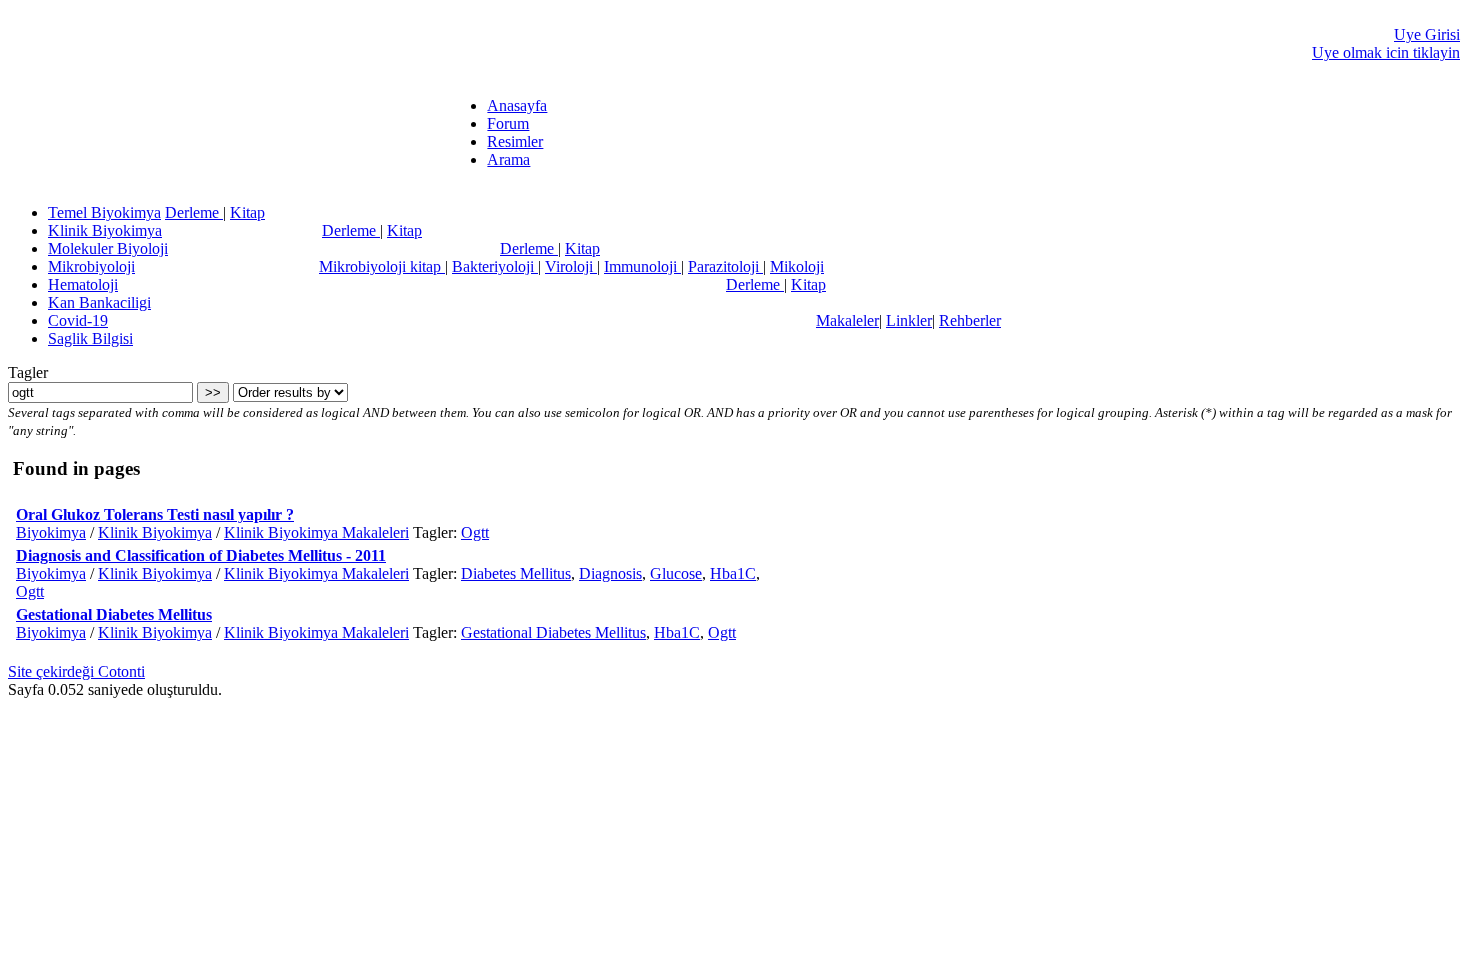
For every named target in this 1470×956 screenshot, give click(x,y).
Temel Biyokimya (104, 212)
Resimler (515, 141)
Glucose (676, 573)
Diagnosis (610, 573)
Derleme (194, 212)
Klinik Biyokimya (105, 230)
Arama (508, 159)
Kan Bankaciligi (99, 302)
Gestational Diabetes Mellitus (114, 614)
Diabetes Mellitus (516, 573)
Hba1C (733, 573)
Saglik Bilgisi (90, 338)
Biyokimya (51, 532)
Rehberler (970, 320)
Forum (508, 123)
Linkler (909, 320)
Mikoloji (797, 266)
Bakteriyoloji (495, 266)
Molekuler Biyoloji (108, 248)
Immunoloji (642, 266)
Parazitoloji (725, 266)
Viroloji (571, 266)
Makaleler (847, 320)
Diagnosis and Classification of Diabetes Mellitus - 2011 (201, 555)
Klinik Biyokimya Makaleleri (316, 532)
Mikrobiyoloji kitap (382, 266)
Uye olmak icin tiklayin (1386, 52)
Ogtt (475, 532)
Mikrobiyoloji (91, 266)
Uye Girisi (1427, 34)
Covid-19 (78, 320)
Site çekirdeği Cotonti (76, 671)
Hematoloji (83, 284)
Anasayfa (517, 105)
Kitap (247, 212)
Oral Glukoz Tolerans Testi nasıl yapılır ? (155, 514)
